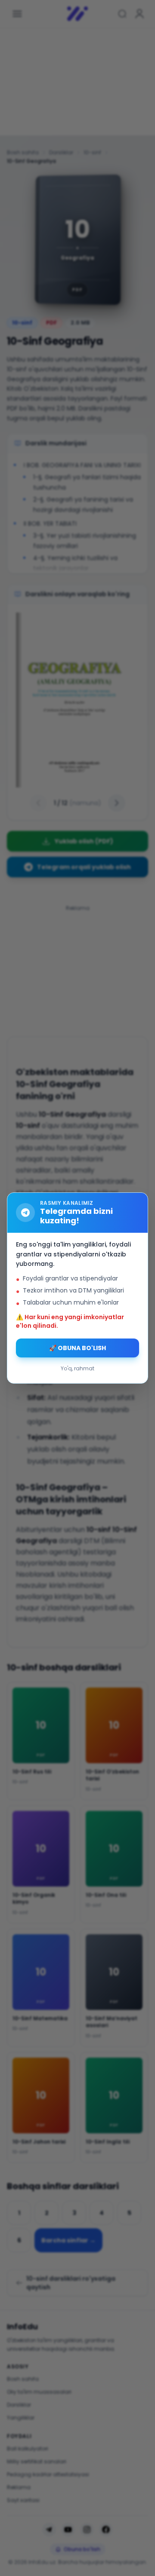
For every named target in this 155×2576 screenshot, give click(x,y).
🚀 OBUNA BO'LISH (77, 1348)
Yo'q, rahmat (77, 1368)
